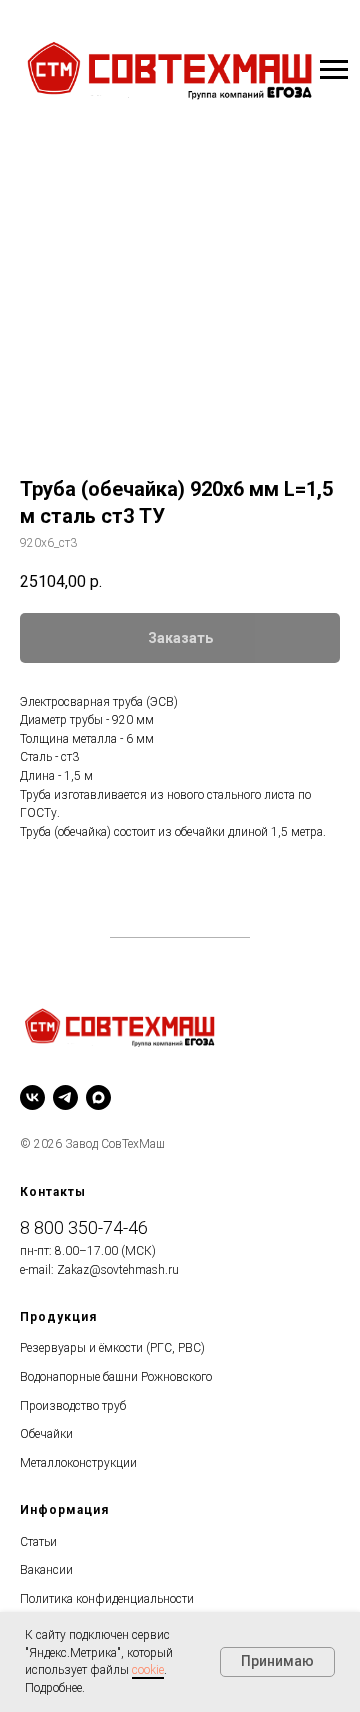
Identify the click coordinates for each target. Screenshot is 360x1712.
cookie (148, 1670)
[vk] (32, 1097)
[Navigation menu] (334, 70)
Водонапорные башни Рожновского (116, 1377)
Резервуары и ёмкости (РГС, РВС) (112, 1348)
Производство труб (73, 1406)
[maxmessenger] (98, 1097)
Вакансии (46, 1570)
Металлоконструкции (78, 1463)
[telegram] (65, 1097)
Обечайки (46, 1434)
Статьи (38, 1542)
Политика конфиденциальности (107, 1599)
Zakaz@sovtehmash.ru (118, 1270)
